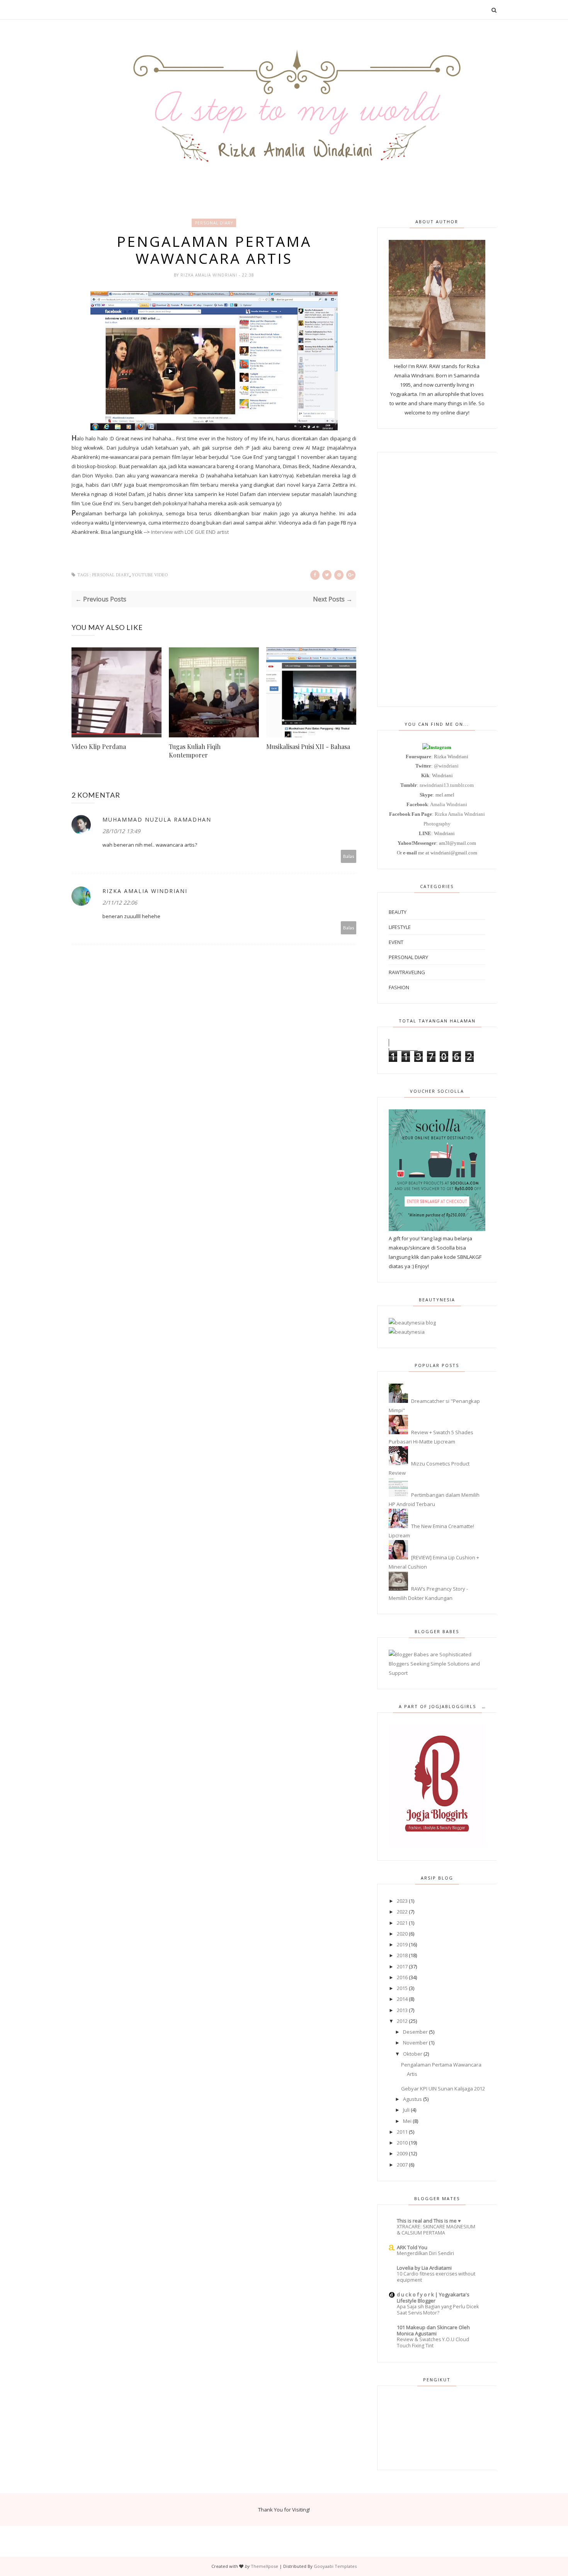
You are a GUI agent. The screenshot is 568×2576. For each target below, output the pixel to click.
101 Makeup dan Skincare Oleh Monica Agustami (433, 2330)
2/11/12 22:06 (120, 903)
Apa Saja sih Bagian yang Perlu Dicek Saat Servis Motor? (438, 2310)
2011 (402, 2132)
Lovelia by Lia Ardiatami (424, 2268)
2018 (402, 1955)
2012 (402, 2021)
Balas (349, 856)
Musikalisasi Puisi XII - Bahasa (308, 746)
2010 (402, 2143)
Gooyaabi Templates (335, 2566)
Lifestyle (400, 927)
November (415, 2043)
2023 (402, 1901)
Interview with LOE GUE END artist (189, 532)
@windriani (446, 766)
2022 (402, 1912)
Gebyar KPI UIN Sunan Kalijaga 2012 (443, 2089)
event (396, 942)
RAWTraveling (407, 972)
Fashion (399, 987)
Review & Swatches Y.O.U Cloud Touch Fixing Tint (433, 2343)
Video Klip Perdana (99, 746)
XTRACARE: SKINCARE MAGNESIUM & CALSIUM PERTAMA (436, 2230)
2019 (402, 1944)
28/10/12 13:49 (121, 831)
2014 (402, 1999)
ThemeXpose (264, 2566)
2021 (402, 1923)
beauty (398, 912)
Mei (407, 2121)
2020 (402, 1934)
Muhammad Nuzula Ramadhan (157, 819)
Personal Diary (214, 223)
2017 (402, 1966)
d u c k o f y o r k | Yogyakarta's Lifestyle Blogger (433, 2298)
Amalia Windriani (449, 804)
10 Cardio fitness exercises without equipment (436, 2277)
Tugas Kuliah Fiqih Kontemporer (195, 751)
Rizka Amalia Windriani (210, 275)
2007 (402, 2165)
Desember (415, 2032)
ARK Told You (412, 2247)
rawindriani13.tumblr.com (447, 785)
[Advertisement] (437, 579)
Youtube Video (150, 575)
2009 (402, 2153)
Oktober (413, 2054)
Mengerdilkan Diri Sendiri (425, 2253)
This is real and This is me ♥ (429, 2221)
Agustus (412, 2099)
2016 (402, 1977)
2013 (402, 2010)
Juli (406, 2110)
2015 (402, 1988)
